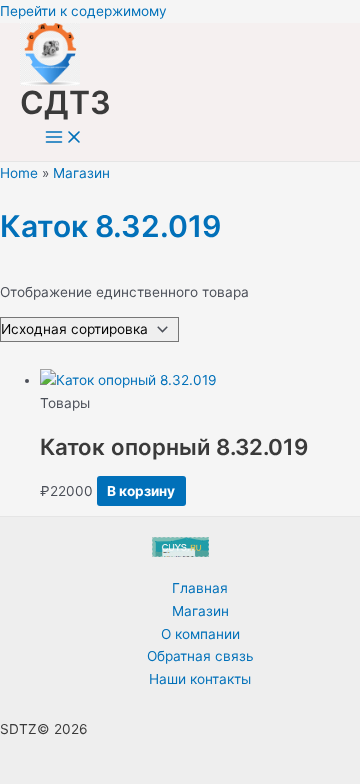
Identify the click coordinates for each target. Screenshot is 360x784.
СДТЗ (65, 102)
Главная (200, 588)
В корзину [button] (141, 491)
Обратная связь (200, 656)
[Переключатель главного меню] (64, 138)
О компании (200, 634)
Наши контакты (200, 679)
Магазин (81, 173)
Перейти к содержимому (83, 11)
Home (19, 173)
